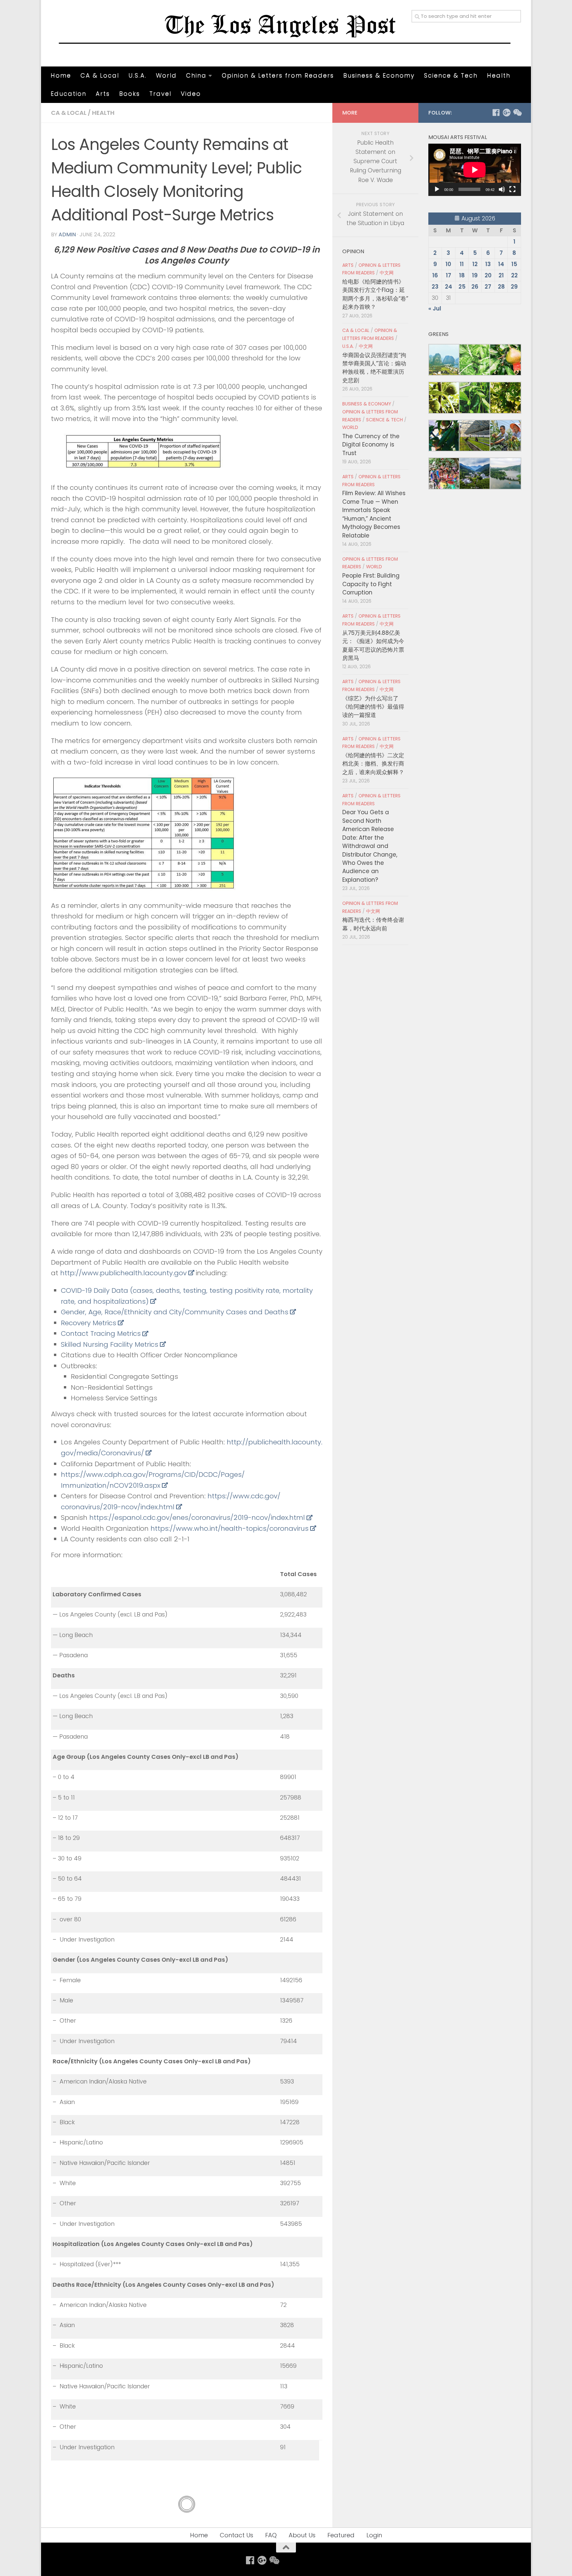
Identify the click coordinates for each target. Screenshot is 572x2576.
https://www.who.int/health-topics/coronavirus (230, 1528)
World (166, 75)
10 (448, 264)
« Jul (435, 308)
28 (501, 287)
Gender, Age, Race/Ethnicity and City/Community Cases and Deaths (175, 1312)
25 (462, 287)
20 (488, 275)
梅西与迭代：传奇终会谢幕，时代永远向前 (373, 924)
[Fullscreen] (512, 189)
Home (61, 75)
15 (514, 264)
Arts (103, 94)
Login (374, 2535)
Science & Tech (451, 75)
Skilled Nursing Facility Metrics (110, 1344)
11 (462, 264)
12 (475, 264)
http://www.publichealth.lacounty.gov (123, 1273)
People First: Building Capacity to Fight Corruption (371, 584)
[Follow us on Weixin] (517, 113)
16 (435, 275)
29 (514, 287)
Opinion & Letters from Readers (278, 75)
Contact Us (237, 2535)
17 (449, 275)
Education (69, 94)
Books (130, 94)
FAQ (271, 2535)
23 (435, 287)
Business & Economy (379, 75)
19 (475, 275)
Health (499, 75)
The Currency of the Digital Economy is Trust (371, 445)
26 (475, 287)
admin (67, 234)
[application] (475, 170)
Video (191, 94)
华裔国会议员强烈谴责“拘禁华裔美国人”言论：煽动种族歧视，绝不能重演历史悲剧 (374, 368)
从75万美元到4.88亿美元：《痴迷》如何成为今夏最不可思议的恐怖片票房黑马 (373, 645)
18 (462, 275)
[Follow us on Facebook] (496, 113)
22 (514, 275)
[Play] (437, 189)
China (196, 75)
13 (488, 264)
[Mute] (502, 189)
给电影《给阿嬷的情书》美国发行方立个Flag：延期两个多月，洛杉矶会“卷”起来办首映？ (375, 294)
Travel (160, 94)
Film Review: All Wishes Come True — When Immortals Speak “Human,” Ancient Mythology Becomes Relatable (374, 514)
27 (488, 287)
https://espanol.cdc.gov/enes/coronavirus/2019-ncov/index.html (197, 1518)
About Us (302, 2535)
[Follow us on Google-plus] (506, 113)
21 (501, 275)
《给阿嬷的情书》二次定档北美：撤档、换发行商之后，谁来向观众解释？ (373, 764)
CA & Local (100, 75)
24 (449, 287)
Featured (341, 2535)
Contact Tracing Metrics (101, 1334)
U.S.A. (138, 75)
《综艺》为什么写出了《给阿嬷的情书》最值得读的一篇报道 (373, 707)
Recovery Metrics (89, 1323)
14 (501, 264)
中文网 (387, 273)
